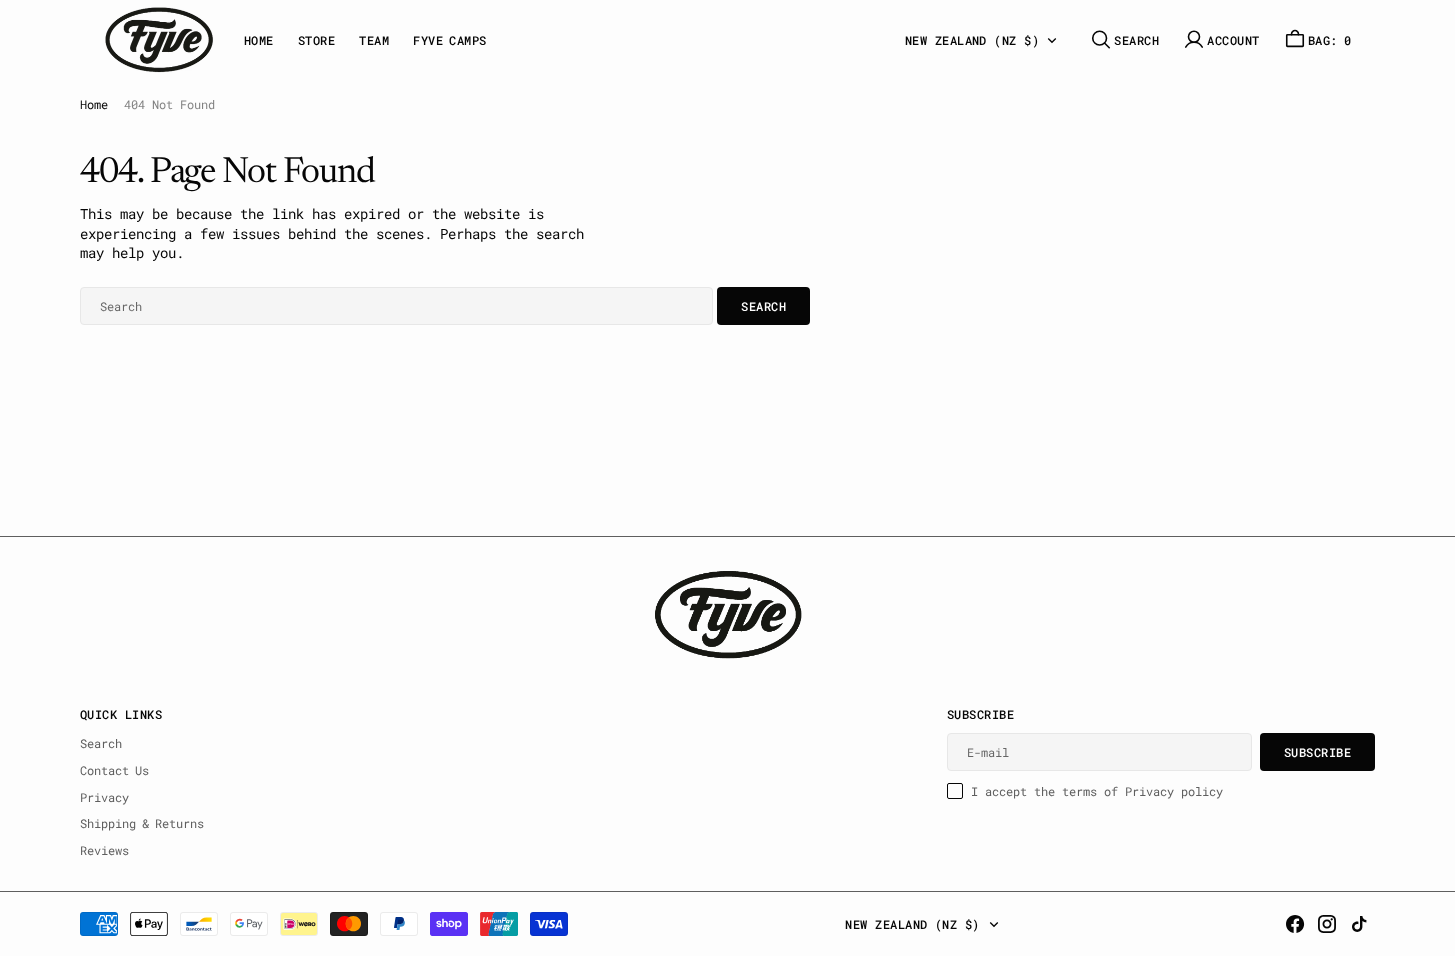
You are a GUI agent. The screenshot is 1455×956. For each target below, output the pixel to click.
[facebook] (1295, 924)
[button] (1221, 39)
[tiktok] (1359, 924)
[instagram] (1327, 924)
